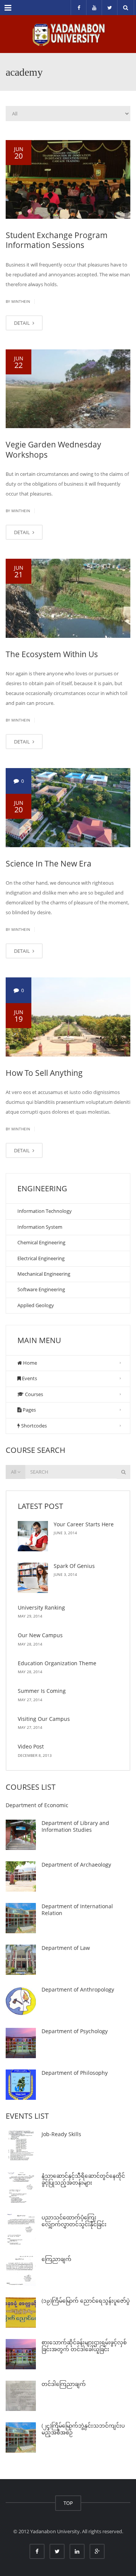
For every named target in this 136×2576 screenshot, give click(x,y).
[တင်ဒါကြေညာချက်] (21, 2396)
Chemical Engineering (41, 1242)
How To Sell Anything (44, 1073)
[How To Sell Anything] (68, 1017)
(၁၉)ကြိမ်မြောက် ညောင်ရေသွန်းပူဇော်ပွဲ (86, 2301)
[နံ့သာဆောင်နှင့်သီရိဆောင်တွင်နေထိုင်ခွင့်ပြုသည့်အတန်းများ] (21, 2188)
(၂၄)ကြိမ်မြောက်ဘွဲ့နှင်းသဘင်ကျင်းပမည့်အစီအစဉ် (83, 2429)
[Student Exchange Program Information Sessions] (68, 179)
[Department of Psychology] (21, 2043)
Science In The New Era (49, 863)
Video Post (31, 1746)
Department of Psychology (75, 2031)
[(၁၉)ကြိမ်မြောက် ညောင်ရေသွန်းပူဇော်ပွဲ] (21, 2313)
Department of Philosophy (75, 2073)
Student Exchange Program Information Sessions (57, 240)
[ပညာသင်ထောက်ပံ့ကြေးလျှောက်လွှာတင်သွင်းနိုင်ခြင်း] (21, 2229)
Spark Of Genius (74, 1566)
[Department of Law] (21, 1960)
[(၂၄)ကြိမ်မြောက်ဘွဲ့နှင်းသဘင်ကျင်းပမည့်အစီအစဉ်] (21, 2437)
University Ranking (41, 1607)
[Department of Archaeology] (21, 1876)
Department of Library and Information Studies (75, 1826)
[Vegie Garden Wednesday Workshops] (68, 389)
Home (29, 1363)
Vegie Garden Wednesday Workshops (53, 449)
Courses (33, 1394)
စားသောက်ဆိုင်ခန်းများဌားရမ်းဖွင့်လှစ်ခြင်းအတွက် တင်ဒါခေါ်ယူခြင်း (84, 2346)
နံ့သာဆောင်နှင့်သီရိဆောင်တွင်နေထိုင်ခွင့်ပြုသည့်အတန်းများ (83, 2179)
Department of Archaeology (76, 1865)
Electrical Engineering (41, 1258)
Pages (29, 1410)
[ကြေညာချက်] (21, 2271)
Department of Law (66, 1948)
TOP (68, 2503)
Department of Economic (37, 1805)
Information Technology (45, 1211)
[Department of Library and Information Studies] (21, 1835)
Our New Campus (40, 1635)
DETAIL (22, 323)
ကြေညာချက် (56, 2259)
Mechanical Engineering (44, 1274)
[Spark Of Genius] (33, 1578)
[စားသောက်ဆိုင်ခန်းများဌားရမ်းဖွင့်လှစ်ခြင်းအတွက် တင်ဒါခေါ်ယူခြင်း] (21, 2354)
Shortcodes (33, 1426)
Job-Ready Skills (61, 2134)
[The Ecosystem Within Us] (68, 598)
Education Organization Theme (57, 1663)
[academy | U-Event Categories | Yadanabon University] (68, 34)
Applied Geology (36, 1305)
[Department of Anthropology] (21, 2001)
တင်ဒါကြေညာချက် (64, 2384)
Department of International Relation (77, 1910)
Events (29, 1378)
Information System (40, 1227)
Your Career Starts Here (84, 1524)
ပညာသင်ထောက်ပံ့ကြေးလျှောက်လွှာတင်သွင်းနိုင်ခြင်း (74, 2221)
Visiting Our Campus (44, 1719)
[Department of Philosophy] (21, 2085)
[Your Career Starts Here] (33, 1536)
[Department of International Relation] (21, 1918)
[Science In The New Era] (68, 807)
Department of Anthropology (78, 1989)
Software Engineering (41, 1289)
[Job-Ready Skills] (21, 2146)
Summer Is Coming (42, 1691)
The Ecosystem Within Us (52, 654)
